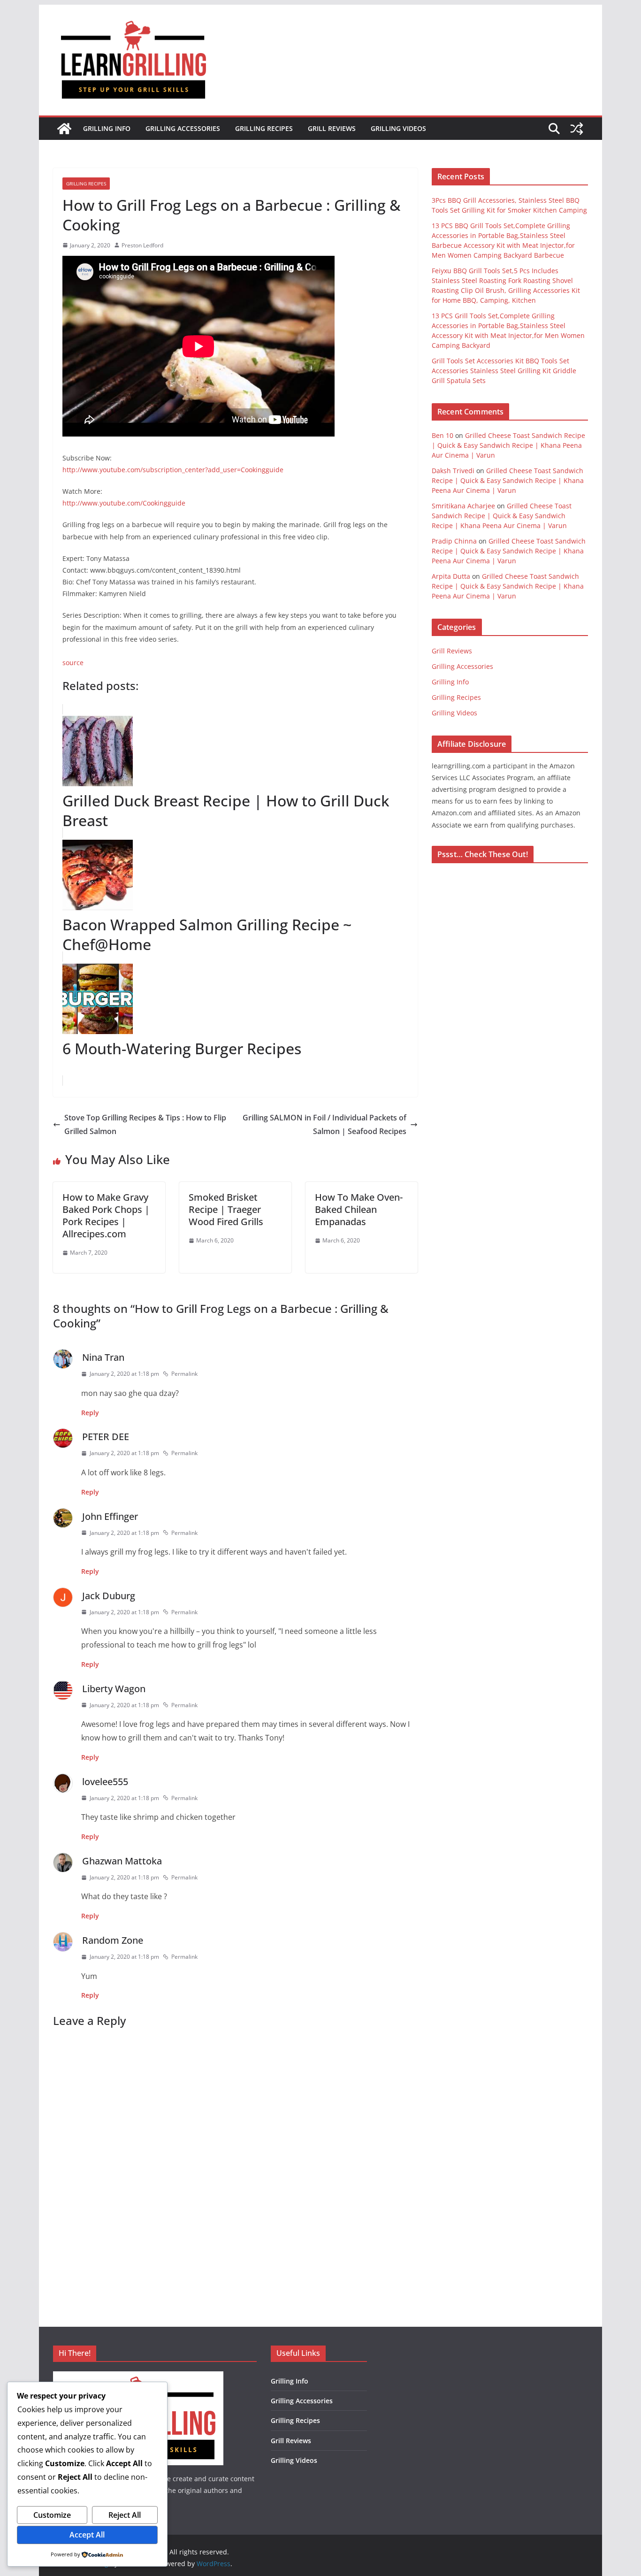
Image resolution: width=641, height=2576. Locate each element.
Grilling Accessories (183, 128)
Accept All (87, 2535)
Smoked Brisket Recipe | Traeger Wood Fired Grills (226, 1209)
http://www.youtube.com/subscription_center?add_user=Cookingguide (173, 470)
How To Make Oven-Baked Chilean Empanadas (359, 1209)
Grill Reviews (332, 128)
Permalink (184, 1374)
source (73, 663)
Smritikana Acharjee (463, 506)
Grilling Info (107, 128)
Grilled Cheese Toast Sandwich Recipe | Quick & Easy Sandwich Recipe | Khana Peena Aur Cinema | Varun (508, 445)
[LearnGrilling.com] (64, 129)
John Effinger (110, 1516)
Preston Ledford (142, 245)
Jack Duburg (109, 1596)
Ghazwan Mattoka (122, 1861)
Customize (52, 2515)
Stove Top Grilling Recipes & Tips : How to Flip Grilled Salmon (145, 1124)
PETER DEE (106, 1437)
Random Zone (113, 1940)
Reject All (125, 2515)
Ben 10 (443, 435)
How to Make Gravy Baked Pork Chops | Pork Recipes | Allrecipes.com (106, 1215)
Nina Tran (103, 1357)
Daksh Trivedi (453, 471)
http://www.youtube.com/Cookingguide (124, 503)
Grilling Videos (398, 128)
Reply (90, 1413)
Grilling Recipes (264, 128)
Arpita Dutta (451, 576)
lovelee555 (105, 1782)
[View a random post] (577, 129)
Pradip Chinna (454, 541)
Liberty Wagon (114, 1689)
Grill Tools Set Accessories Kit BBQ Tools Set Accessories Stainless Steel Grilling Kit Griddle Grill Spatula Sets (504, 371)
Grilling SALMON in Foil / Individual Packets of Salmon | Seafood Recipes (324, 1124)
